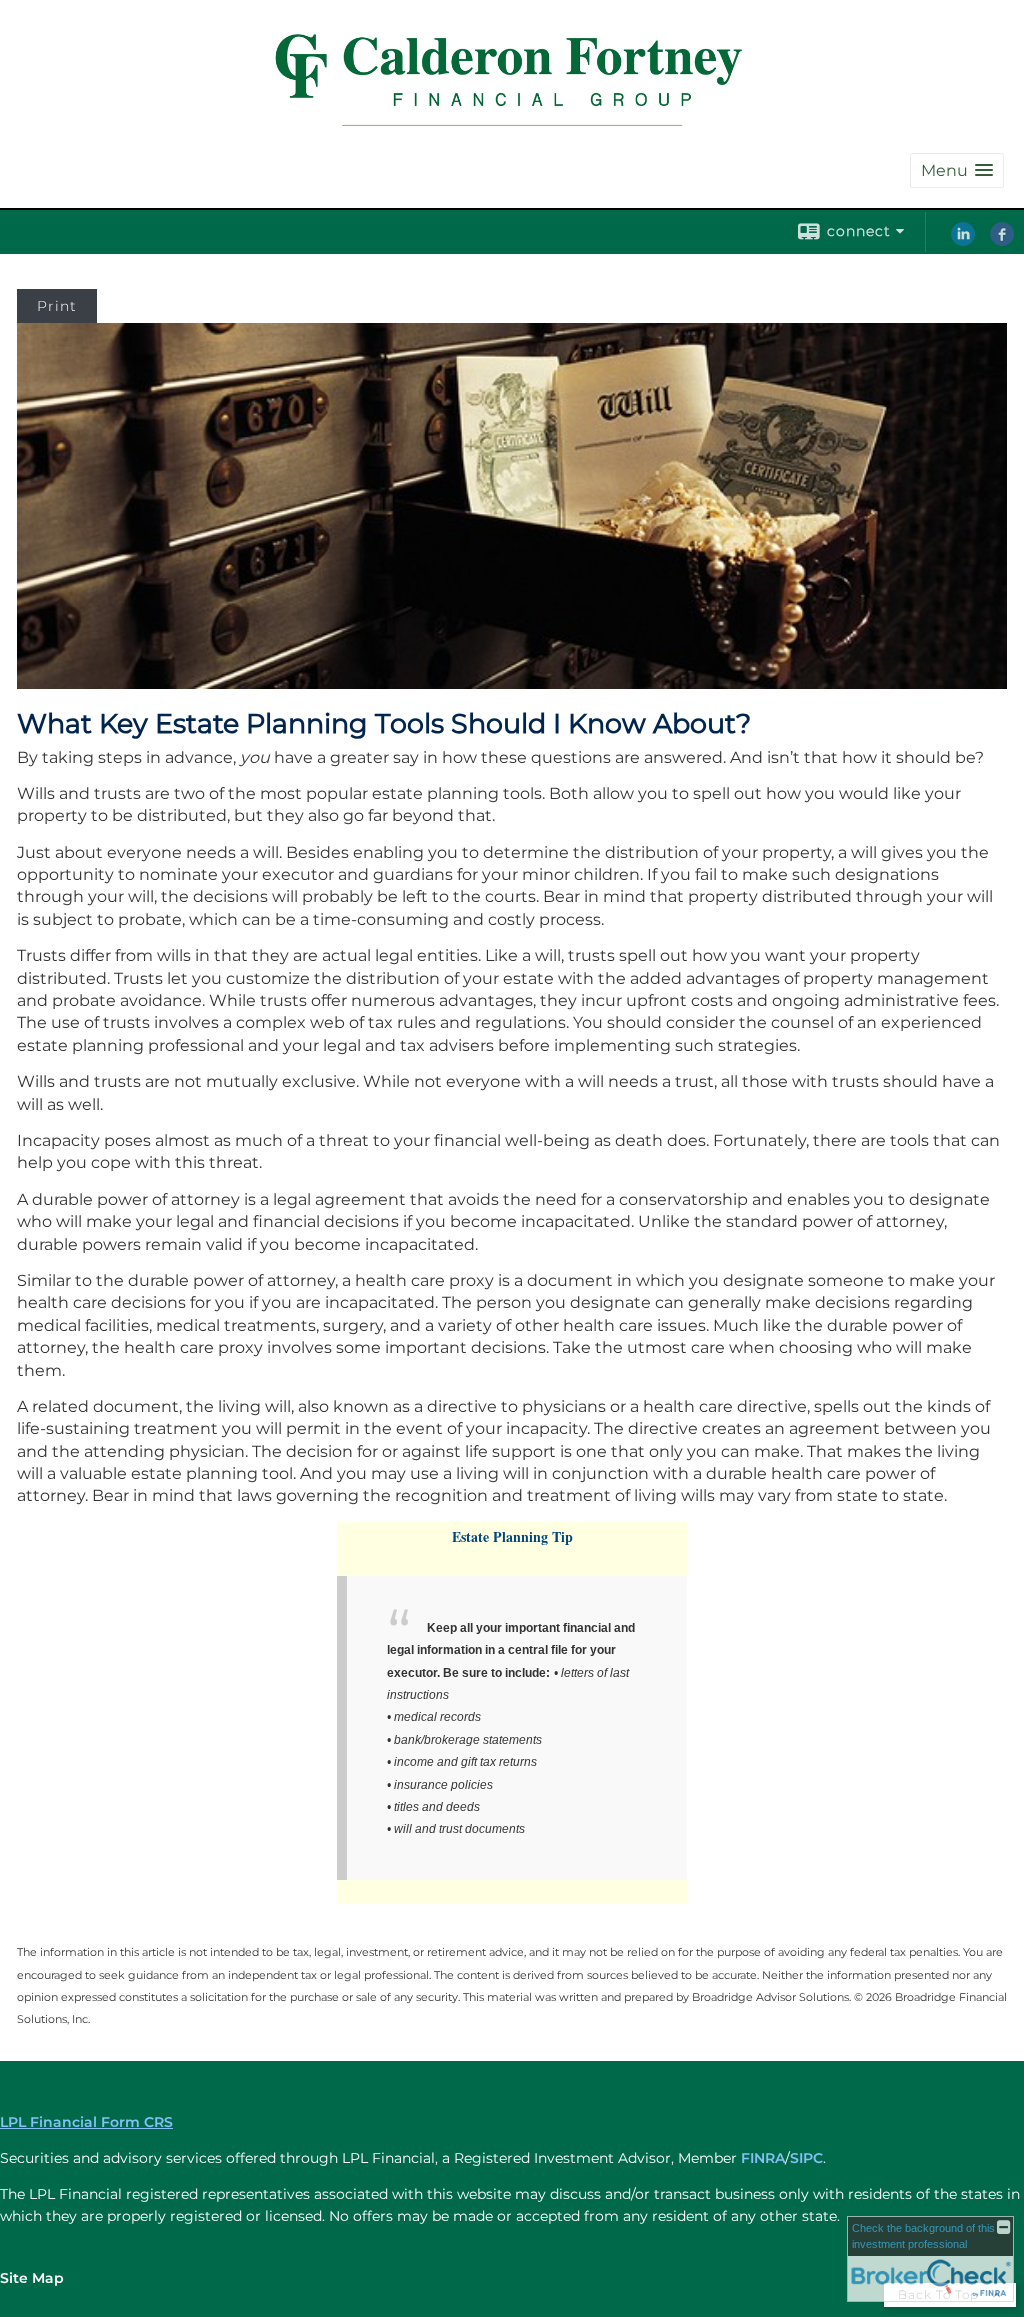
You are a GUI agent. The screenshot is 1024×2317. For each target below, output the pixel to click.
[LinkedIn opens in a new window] (963, 241)
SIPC (806, 2158)
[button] (957, 170)
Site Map (32, 2278)
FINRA (763, 2158)
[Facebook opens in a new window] (1002, 241)
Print (57, 306)
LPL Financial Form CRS (86, 2122)
